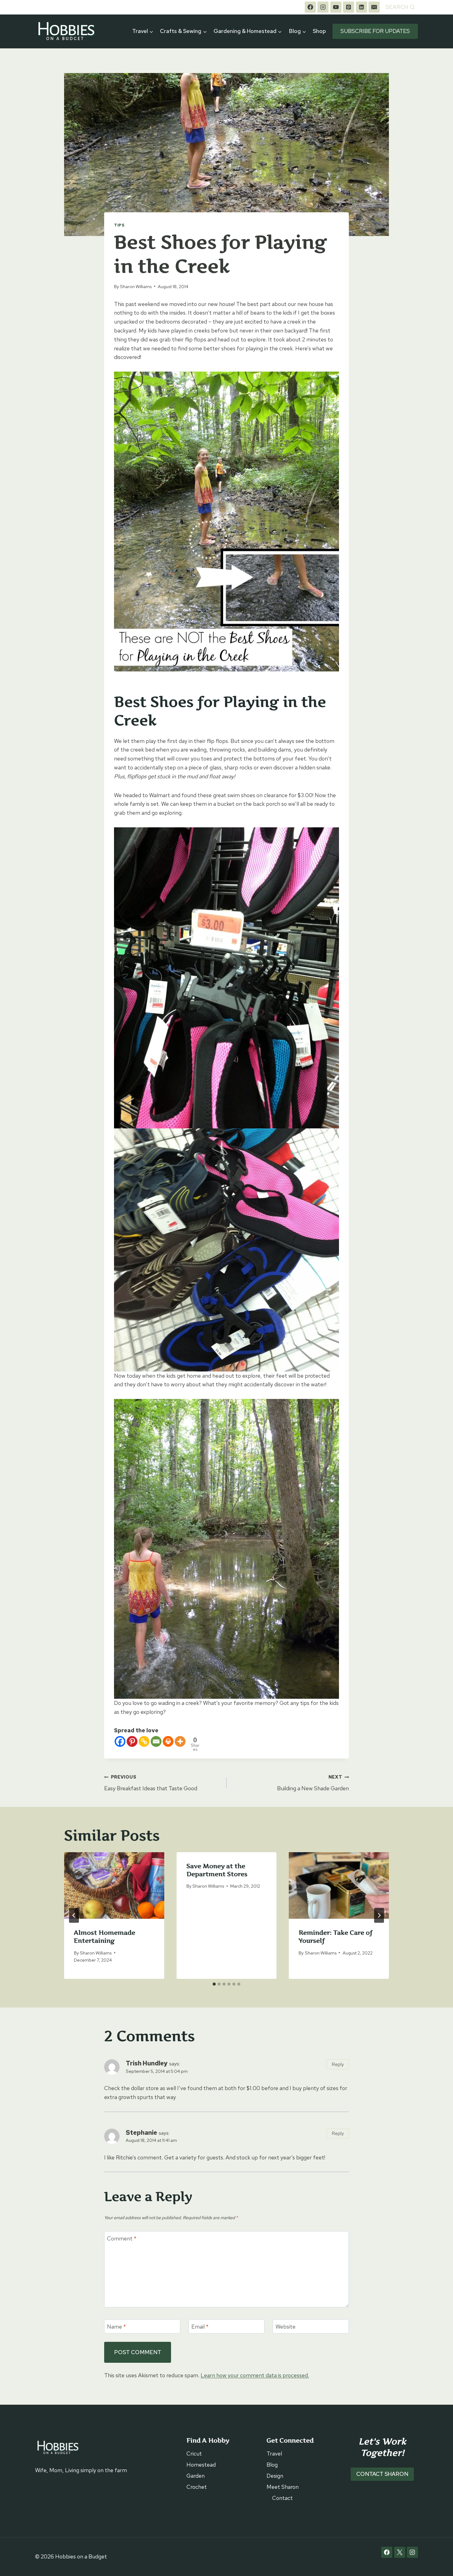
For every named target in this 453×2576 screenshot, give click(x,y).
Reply (338, 2064)
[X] (400, 2552)
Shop (319, 31)
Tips (119, 225)
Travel (274, 2454)
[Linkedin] (361, 7)
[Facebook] (310, 7)
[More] (180, 1741)
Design (275, 2476)
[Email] (374, 7)
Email (200, 2327)
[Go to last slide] (74, 1915)
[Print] (168, 1741)
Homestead (201, 2465)
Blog (272, 2465)
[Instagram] (323, 7)
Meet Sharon (283, 2487)
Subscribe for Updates (375, 31)
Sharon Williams (136, 286)
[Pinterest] (349, 7)
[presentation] (114, 1885)
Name (116, 2327)
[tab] (214, 1984)
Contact (282, 2498)
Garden (196, 2476)
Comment (122, 2238)
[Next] (379, 1915)
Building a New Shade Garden (313, 1783)
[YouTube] (336, 7)
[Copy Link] (144, 1741)
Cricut (194, 2454)
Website (286, 2327)
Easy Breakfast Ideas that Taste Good (151, 1783)
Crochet (197, 2487)
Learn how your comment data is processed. (255, 2375)
